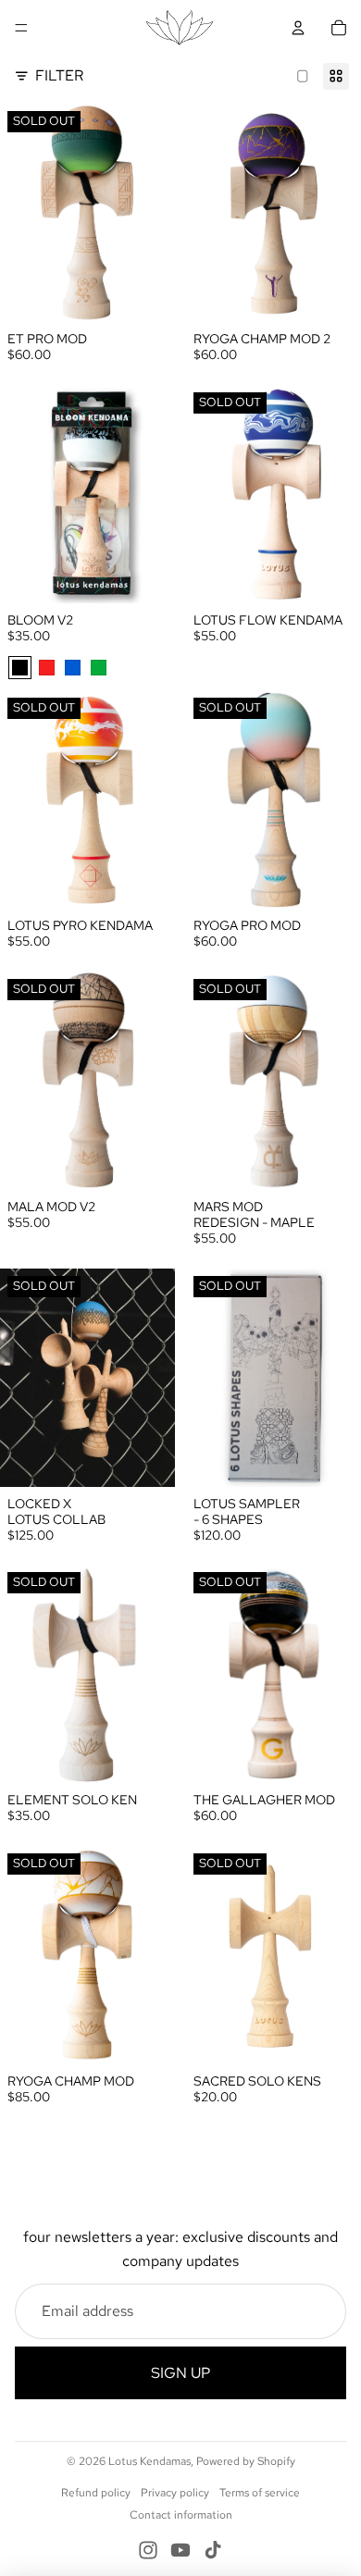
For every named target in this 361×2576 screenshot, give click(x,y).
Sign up (180, 2373)
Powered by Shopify (246, 2461)
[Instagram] (148, 2550)
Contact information (181, 2515)
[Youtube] (180, 2550)
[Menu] (21, 28)
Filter (59, 75)
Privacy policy (175, 2493)
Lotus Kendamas (149, 2461)
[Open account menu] (298, 28)
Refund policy (96, 2493)
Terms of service (260, 2493)
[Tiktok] (213, 2550)
